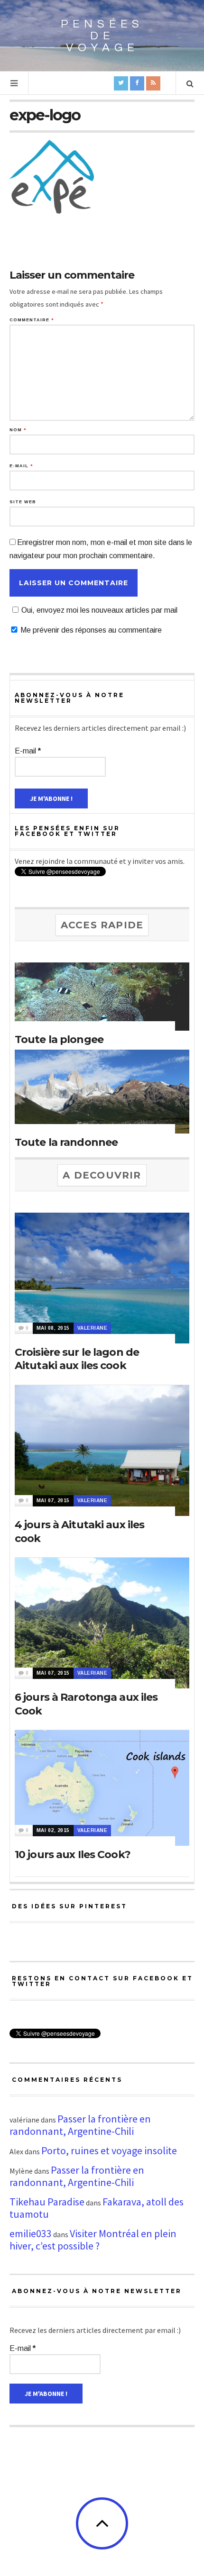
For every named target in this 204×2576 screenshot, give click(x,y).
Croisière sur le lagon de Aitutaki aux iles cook (77, 1359)
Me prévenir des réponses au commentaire (91, 630)
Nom (18, 430)
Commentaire (32, 320)
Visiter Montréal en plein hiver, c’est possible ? (93, 2240)
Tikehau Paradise (47, 2202)
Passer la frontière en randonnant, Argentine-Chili (80, 2125)
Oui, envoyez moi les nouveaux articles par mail (99, 610)
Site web (23, 502)
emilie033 (31, 2233)
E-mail (21, 466)
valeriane (93, 1328)
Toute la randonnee (66, 1142)
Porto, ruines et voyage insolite (109, 2150)
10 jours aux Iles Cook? (73, 1855)
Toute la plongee (59, 1039)
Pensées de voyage (102, 36)
